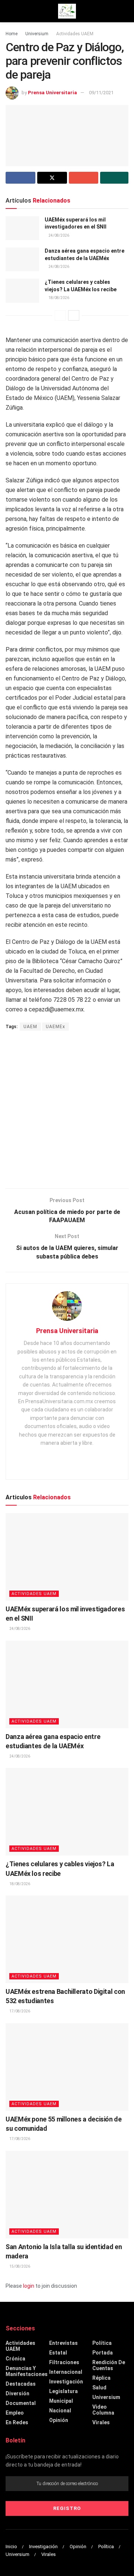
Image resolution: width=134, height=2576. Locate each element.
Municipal (61, 2401)
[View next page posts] (74, 315)
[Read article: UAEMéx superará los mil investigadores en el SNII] (22, 228)
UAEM (30, 1027)
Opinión (59, 2420)
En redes (17, 2422)
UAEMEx (55, 1027)
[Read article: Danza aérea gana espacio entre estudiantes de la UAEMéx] (22, 259)
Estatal (58, 2353)
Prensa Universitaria (52, 93)
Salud (99, 2388)
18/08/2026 (58, 298)
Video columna (103, 2410)
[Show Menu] (9, 11)
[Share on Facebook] (20, 178)
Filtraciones (64, 2362)
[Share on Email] (84, 178)
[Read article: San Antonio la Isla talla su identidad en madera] (67, 2195)
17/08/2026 (19, 2011)
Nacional (60, 2411)
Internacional (66, 2372)
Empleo (15, 2413)
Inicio (11, 2547)
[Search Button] (125, 11)
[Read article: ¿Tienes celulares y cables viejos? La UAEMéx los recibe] (22, 291)
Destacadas (21, 2384)
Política (102, 2343)
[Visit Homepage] (67, 11)
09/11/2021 (101, 93)
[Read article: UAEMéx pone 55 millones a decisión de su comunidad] (67, 2067)
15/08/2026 (19, 2266)
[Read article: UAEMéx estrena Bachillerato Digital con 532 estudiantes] (67, 1939)
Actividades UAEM (75, 34)
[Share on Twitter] (52, 178)
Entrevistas (63, 2343)
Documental (21, 2403)
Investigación (66, 2382)
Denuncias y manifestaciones (27, 2371)
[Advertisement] (67, 1110)
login (29, 2286)
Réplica (101, 2378)
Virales (101, 2422)
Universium (37, 34)
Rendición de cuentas (109, 2365)
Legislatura (63, 2391)
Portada (103, 2353)
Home (12, 34)
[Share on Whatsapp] (114, 178)
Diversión (17, 2393)
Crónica (15, 2359)
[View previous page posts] (60, 315)
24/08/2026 (58, 235)
